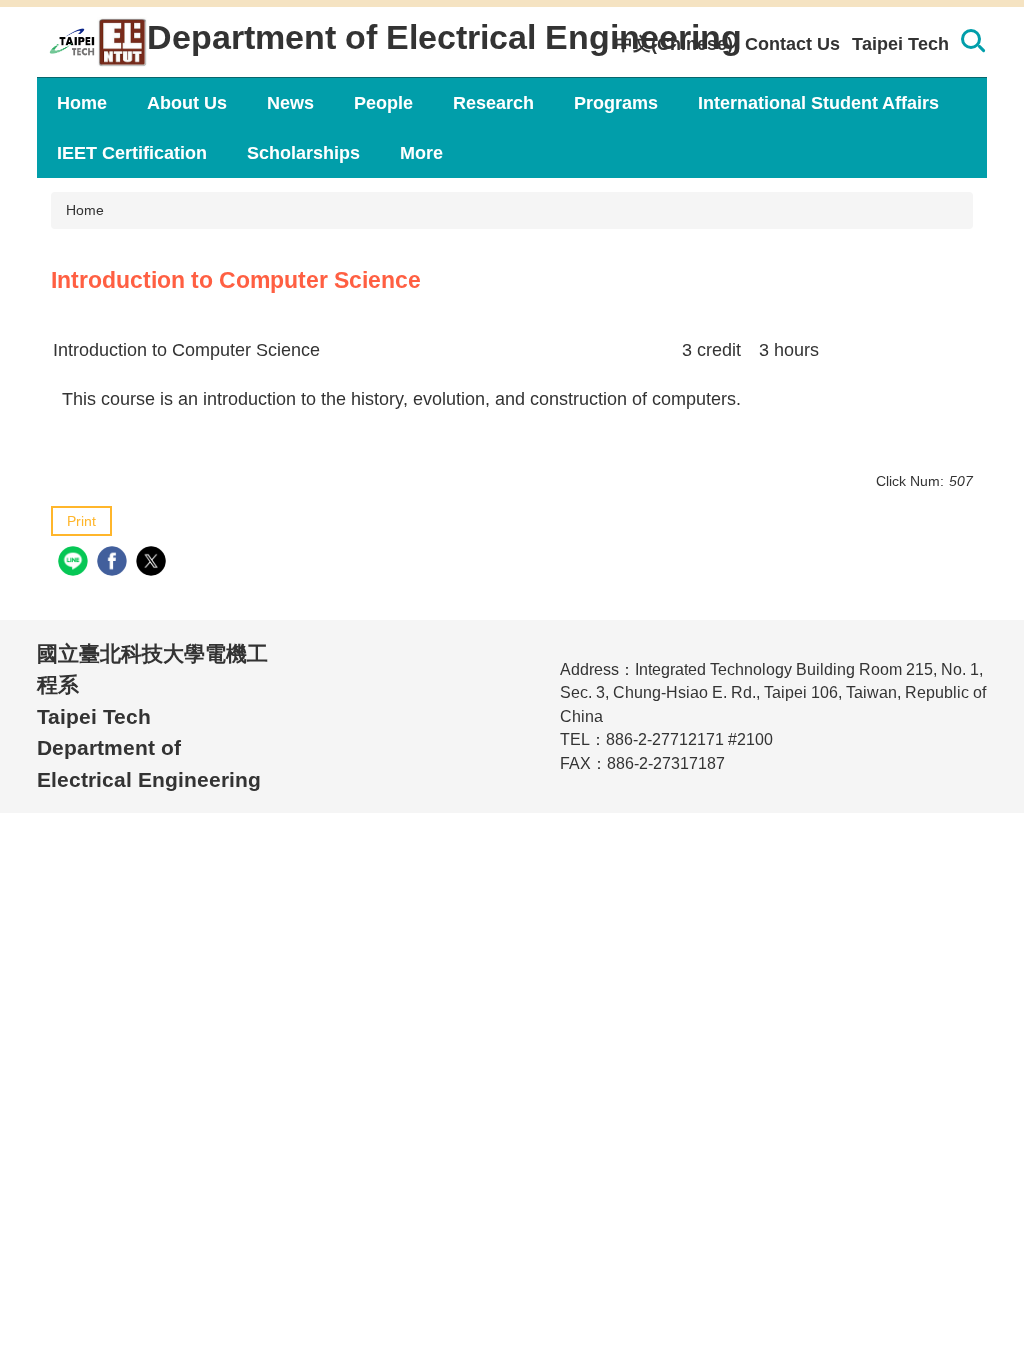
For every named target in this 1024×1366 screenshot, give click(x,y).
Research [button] (493, 103)
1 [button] (972, 44)
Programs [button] (616, 103)
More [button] (421, 153)
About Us (187, 103)
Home (82, 103)
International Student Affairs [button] (818, 103)
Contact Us (792, 44)
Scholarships (303, 153)
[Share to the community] (75, 563)
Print (81, 521)
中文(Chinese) (674, 44)
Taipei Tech (900, 44)
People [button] (383, 103)
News (290, 103)
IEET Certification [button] (132, 153)
